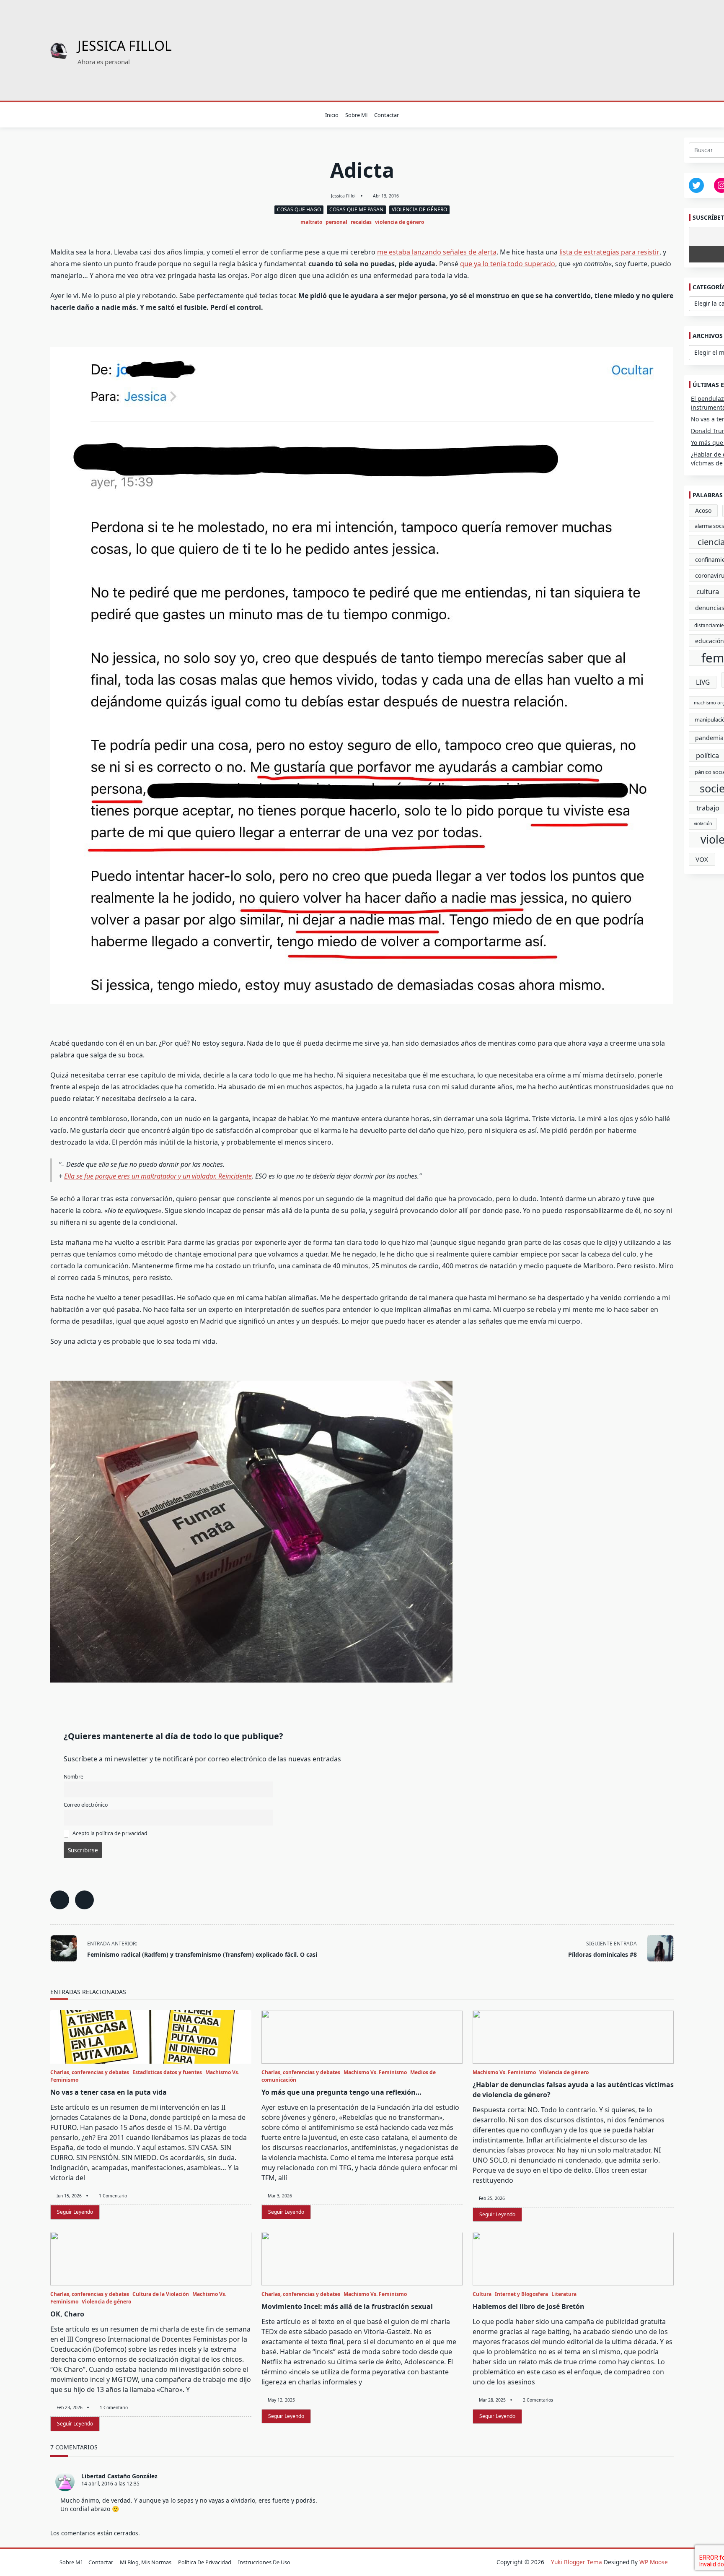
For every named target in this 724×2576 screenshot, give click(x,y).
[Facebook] (613, 115)
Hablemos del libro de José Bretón (529, 2306)
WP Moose (654, 2562)
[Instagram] (634, 115)
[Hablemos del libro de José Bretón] (573, 2259)
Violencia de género (419, 209)
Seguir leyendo (75, 2212)
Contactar (387, 115)
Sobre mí (356, 115)
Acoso (703, 510)
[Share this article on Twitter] (84, 1900)
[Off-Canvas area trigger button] (54, 115)
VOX (702, 859)
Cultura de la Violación (161, 2294)
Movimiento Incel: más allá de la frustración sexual (347, 2306)
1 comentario (113, 2196)
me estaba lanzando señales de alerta (437, 252)
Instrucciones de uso (264, 2562)
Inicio (332, 115)
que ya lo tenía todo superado (508, 264)
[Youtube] (644, 115)
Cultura (482, 2294)
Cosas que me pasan (356, 209)
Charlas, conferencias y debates (90, 2072)
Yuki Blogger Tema (577, 2562)
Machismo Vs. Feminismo (375, 2072)
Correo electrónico (86, 1805)
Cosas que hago (299, 209)
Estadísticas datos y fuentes (167, 2072)
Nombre (74, 1777)
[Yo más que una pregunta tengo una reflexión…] (362, 2037)
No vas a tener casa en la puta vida (109, 2092)
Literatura (564, 2294)
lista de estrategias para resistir (609, 252)
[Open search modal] (671, 115)
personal (336, 222)
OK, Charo (67, 2314)
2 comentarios (538, 2400)
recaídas (361, 222)
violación (703, 823)
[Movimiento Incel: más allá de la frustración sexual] (362, 2259)
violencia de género (399, 222)
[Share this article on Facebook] (60, 1900)
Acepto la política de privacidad (109, 1833)
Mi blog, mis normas (146, 2562)
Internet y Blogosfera (521, 2294)
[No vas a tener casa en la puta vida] (151, 2037)
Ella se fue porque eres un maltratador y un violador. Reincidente (158, 1176)
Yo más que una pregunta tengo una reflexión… (341, 2092)
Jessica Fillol (125, 45)
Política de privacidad (205, 2562)
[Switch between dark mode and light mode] (660, 115)
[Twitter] (623, 115)
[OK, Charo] (151, 2259)
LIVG (703, 682)
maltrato (311, 222)
